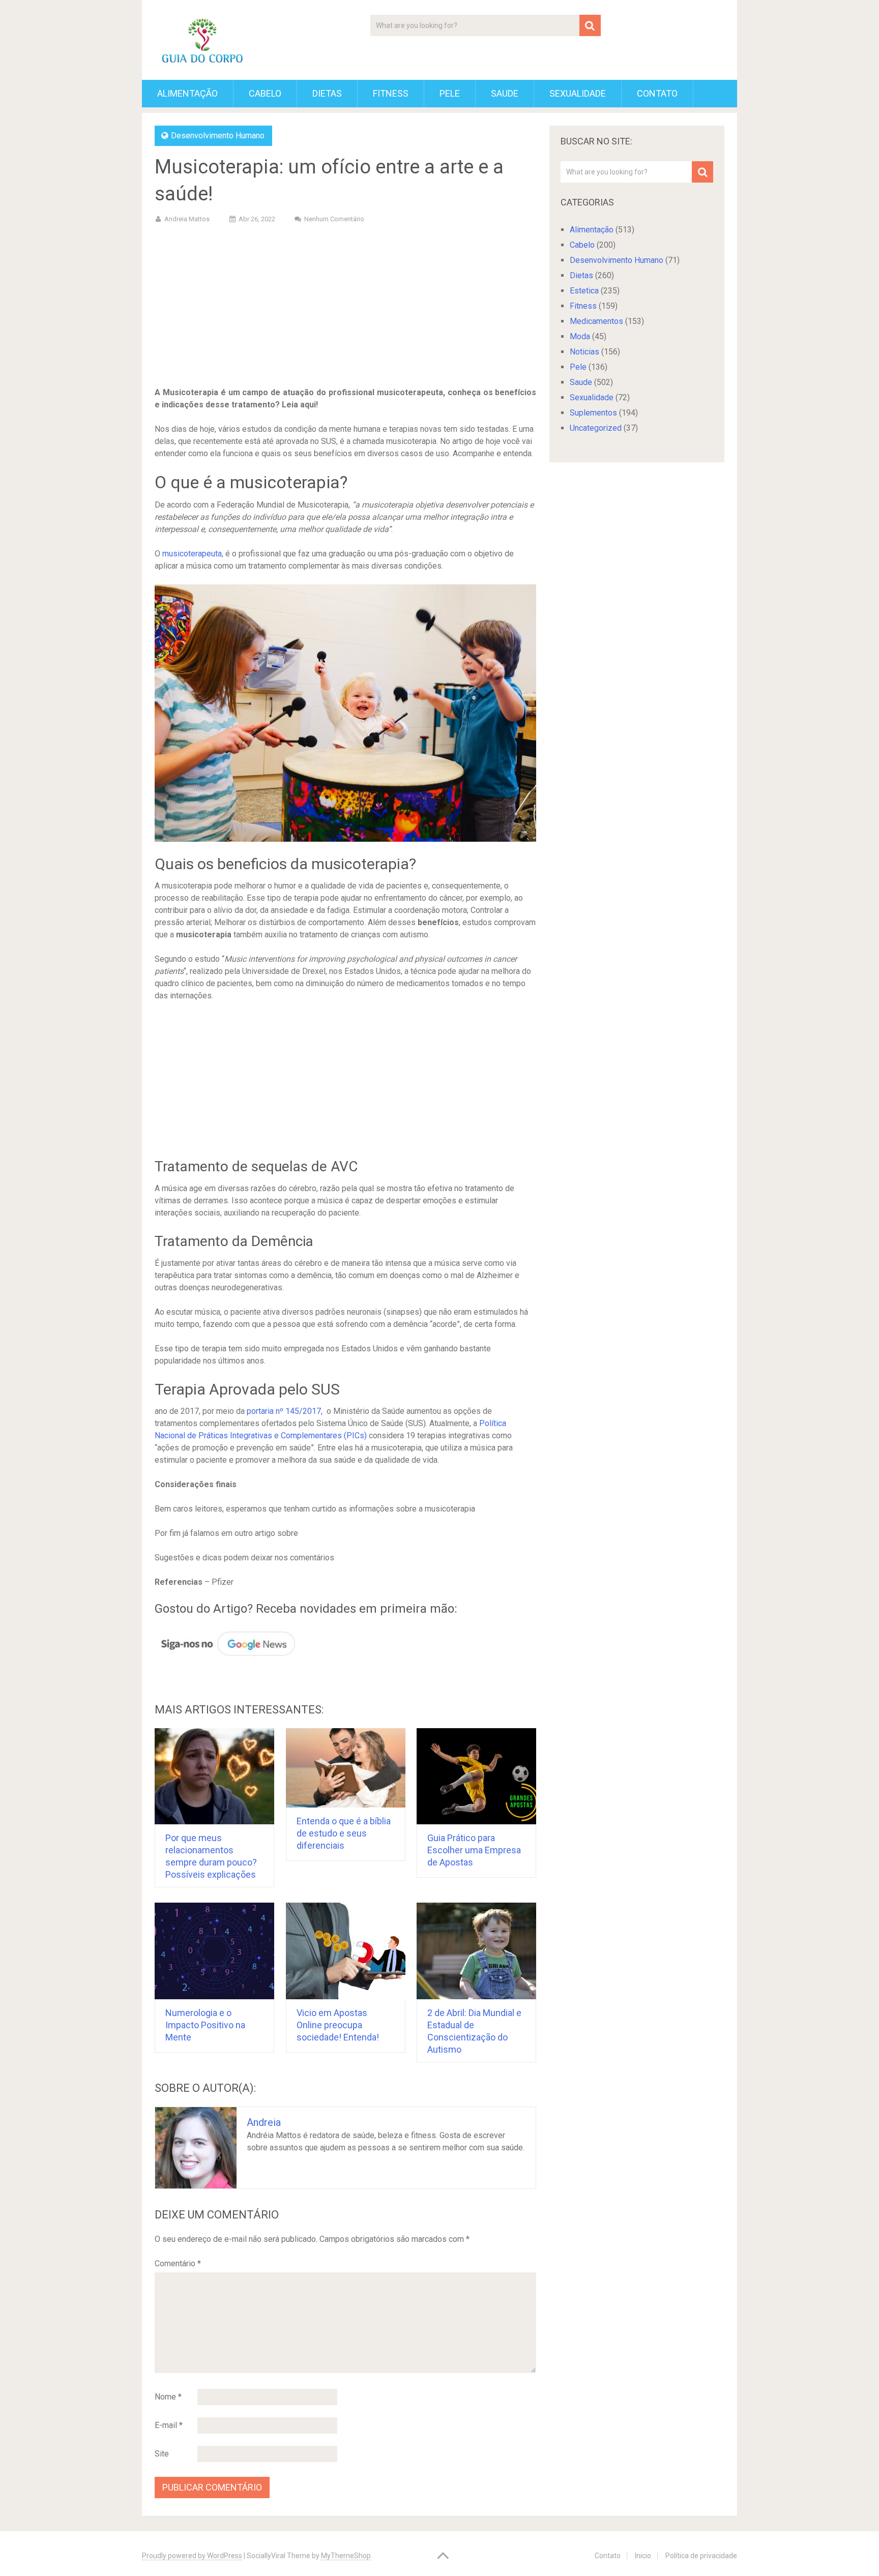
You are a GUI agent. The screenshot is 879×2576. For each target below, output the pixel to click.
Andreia (264, 2122)
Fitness (391, 93)
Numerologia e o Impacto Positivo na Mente (205, 2025)
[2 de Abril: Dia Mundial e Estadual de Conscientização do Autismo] (476, 1951)
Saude (505, 93)
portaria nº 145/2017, (285, 1411)
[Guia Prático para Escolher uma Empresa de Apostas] (476, 1776)
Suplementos (593, 413)
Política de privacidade (701, 2556)
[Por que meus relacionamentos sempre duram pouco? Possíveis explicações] (214, 1776)
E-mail (169, 2425)
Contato (657, 93)
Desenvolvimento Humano (218, 136)
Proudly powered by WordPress (192, 2556)
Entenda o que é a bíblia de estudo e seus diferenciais (344, 1833)
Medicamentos (596, 321)
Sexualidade (578, 93)
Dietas (327, 93)
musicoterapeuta (192, 554)
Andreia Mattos (187, 219)
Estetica (584, 291)
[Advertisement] (345, 307)
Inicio (643, 2556)
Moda (580, 336)
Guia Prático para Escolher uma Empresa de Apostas (474, 1850)
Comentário (178, 2263)
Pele (450, 93)
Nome (168, 2397)
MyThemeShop (346, 2556)
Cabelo (265, 93)
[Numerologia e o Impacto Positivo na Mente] (214, 1951)
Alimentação (187, 93)
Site (162, 2454)
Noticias (584, 352)
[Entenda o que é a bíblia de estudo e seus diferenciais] (346, 1768)
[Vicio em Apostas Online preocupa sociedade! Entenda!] (346, 1951)
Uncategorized (596, 428)
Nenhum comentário (334, 219)
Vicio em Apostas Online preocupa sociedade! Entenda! (338, 2025)
